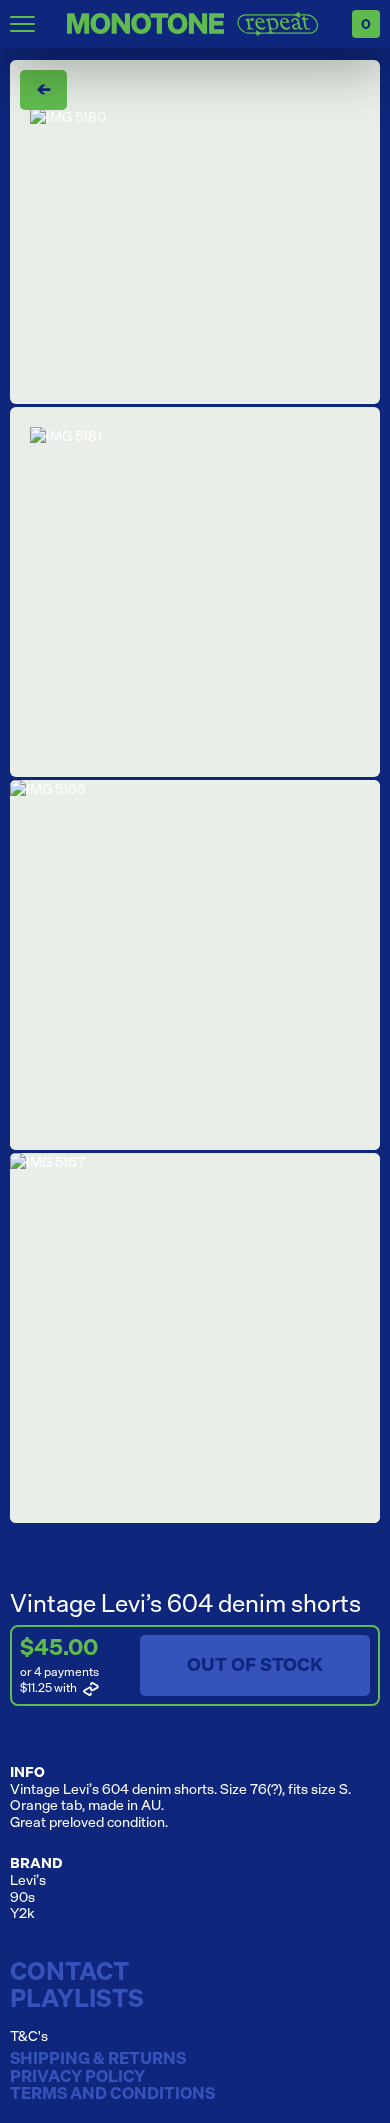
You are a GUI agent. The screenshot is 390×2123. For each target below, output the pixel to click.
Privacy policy (77, 2077)
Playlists (77, 1998)
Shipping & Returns (98, 2059)
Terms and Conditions (112, 2094)
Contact (69, 1971)
